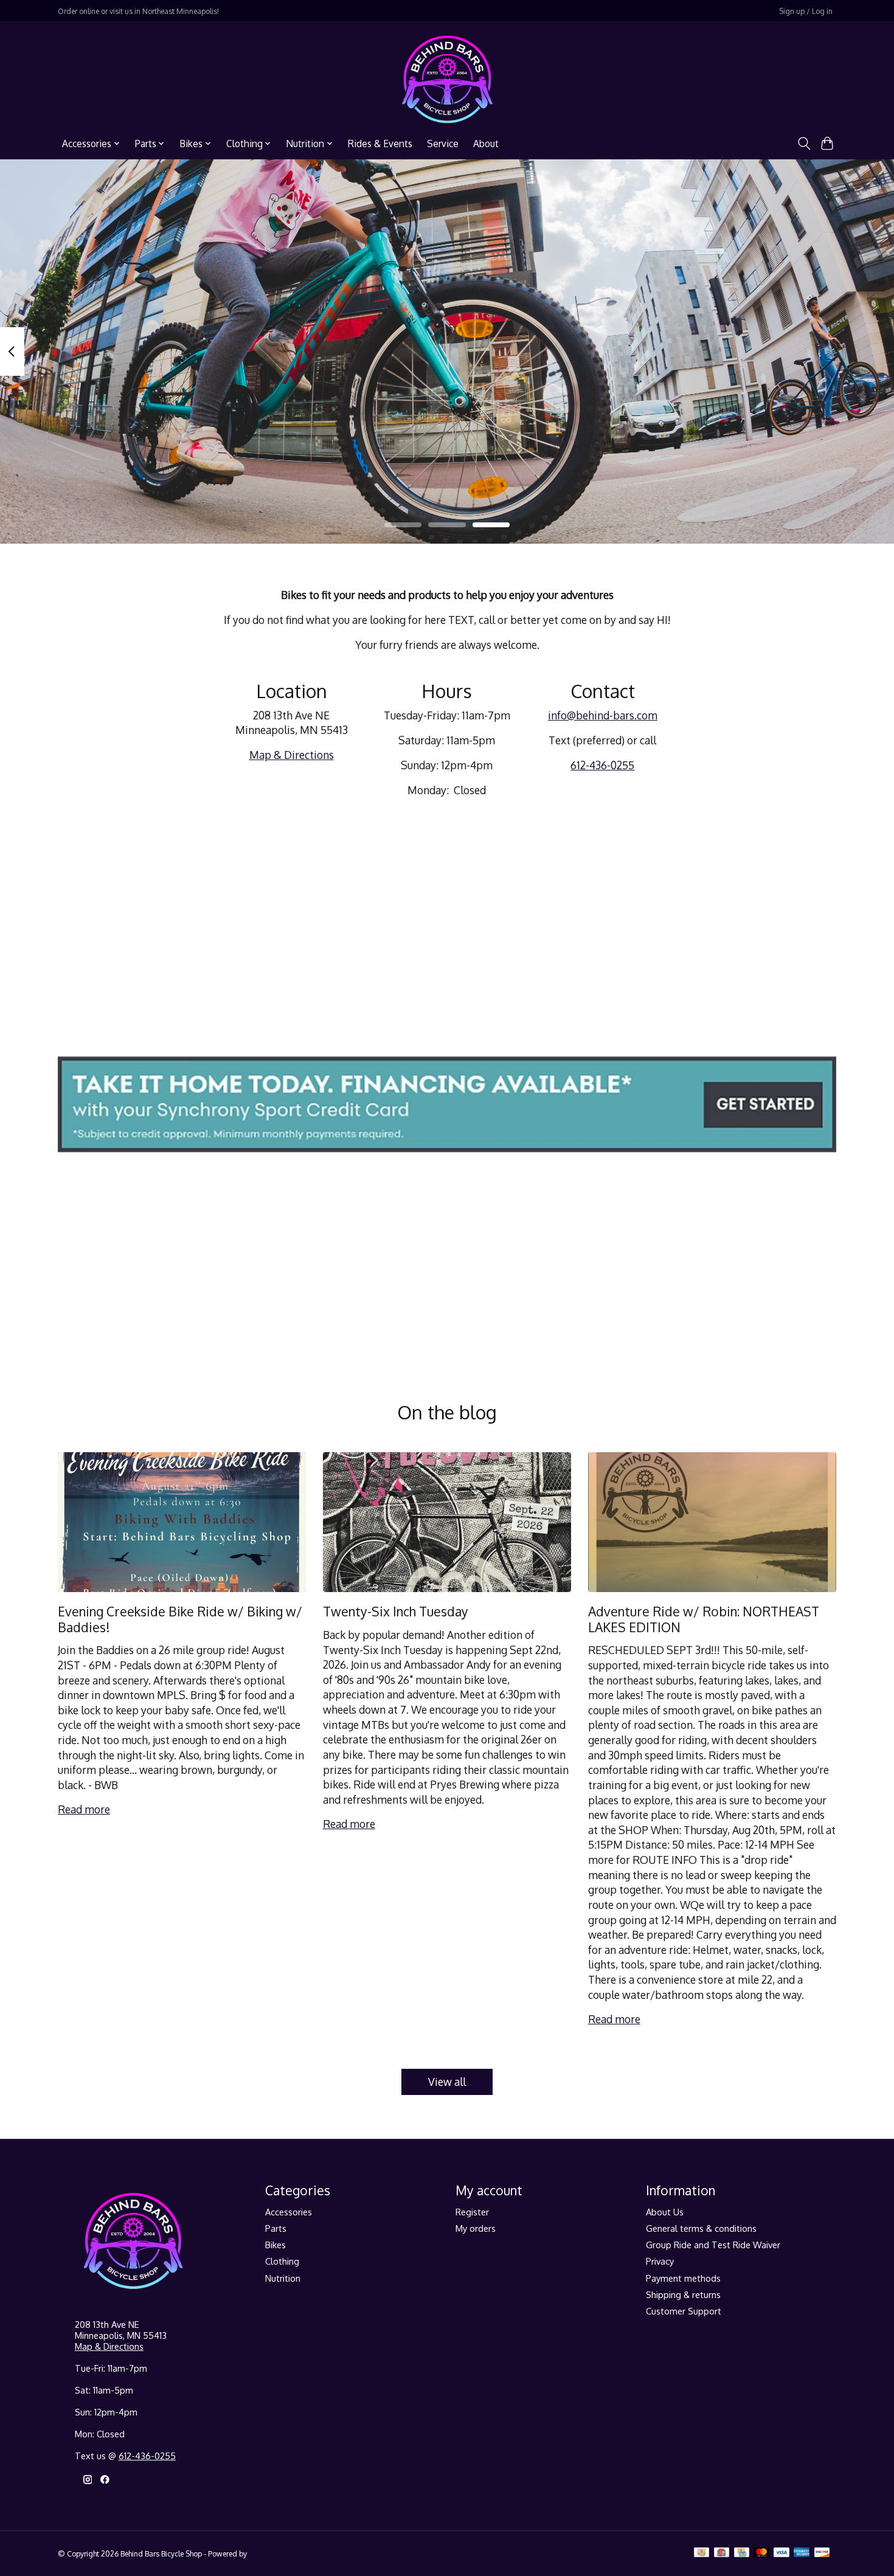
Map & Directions (292, 755)
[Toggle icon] (804, 144)
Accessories (289, 2212)
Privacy (660, 2261)
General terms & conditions (701, 2228)
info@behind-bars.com (603, 715)
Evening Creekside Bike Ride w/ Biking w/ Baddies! (180, 1619)
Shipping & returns (683, 2294)
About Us (665, 2212)
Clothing (282, 2261)
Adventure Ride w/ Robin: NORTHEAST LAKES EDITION (704, 1619)
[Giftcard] (722, 2553)
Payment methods (683, 2278)
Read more (84, 1809)
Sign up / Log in (806, 11)
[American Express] (802, 2553)
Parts (276, 2228)
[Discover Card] (822, 2553)
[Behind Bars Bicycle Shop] (447, 79)
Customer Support (684, 2311)
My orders (476, 2228)
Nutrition (283, 2278)
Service (443, 144)
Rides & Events (380, 144)
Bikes (275, 2245)
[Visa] (781, 2553)
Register (472, 2212)
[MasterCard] (761, 2553)
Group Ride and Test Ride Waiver (713, 2245)
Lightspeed (267, 2553)
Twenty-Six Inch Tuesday (396, 1611)
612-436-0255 (602, 765)
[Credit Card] (742, 2553)
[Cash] (702, 2553)
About (486, 144)
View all (447, 2082)
